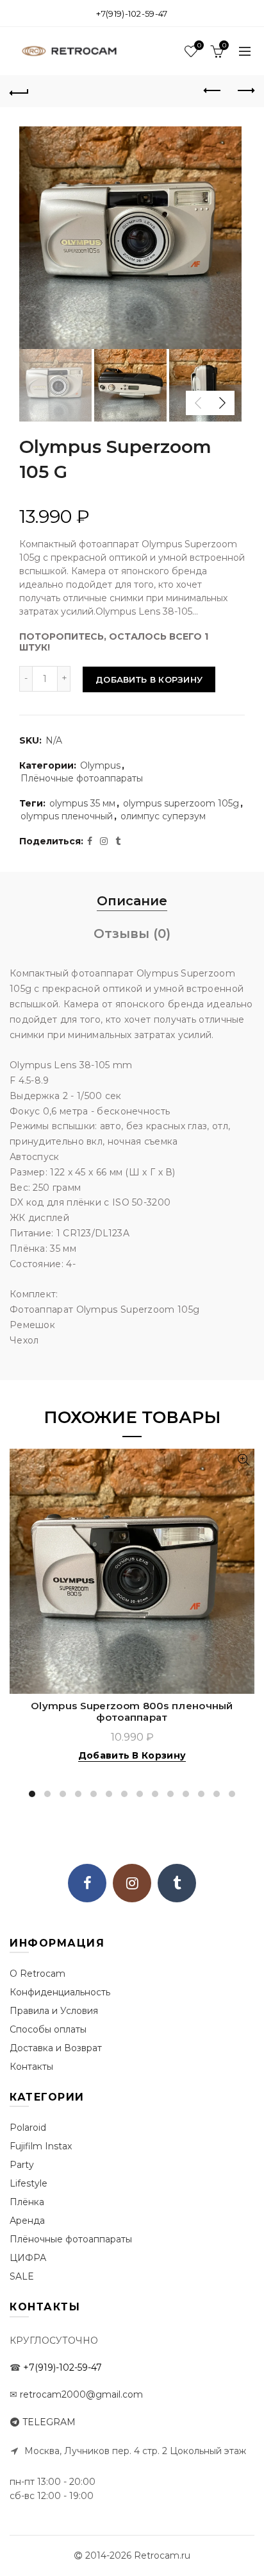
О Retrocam (37, 1974)
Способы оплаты (48, 2029)
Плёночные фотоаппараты (82, 778)
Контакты (31, 2067)
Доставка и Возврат (56, 2048)
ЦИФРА (28, 2258)
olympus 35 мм (82, 803)
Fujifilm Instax (41, 2146)
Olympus (100, 765)
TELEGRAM (49, 2422)
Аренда (27, 2221)
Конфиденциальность (60, 1992)
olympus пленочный (67, 816)
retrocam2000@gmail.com (81, 2394)
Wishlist (199, 46)
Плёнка (27, 2202)
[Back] (19, 91)
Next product (245, 91)
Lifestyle (29, 2183)
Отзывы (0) (132, 934)
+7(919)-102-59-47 (132, 13)
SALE (22, 2276)
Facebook (87, 1883)
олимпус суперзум (163, 816)
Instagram (132, 1883)
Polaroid (28, 2128)
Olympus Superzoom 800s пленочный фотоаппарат (132, 1712)
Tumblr (177, 1883)
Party (22, 2165)
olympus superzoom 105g (181, 803)
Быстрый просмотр (243, 1460)
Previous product (213, 91)
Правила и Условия (54, 2011)
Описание (132, 901)
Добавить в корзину (149, 679)
